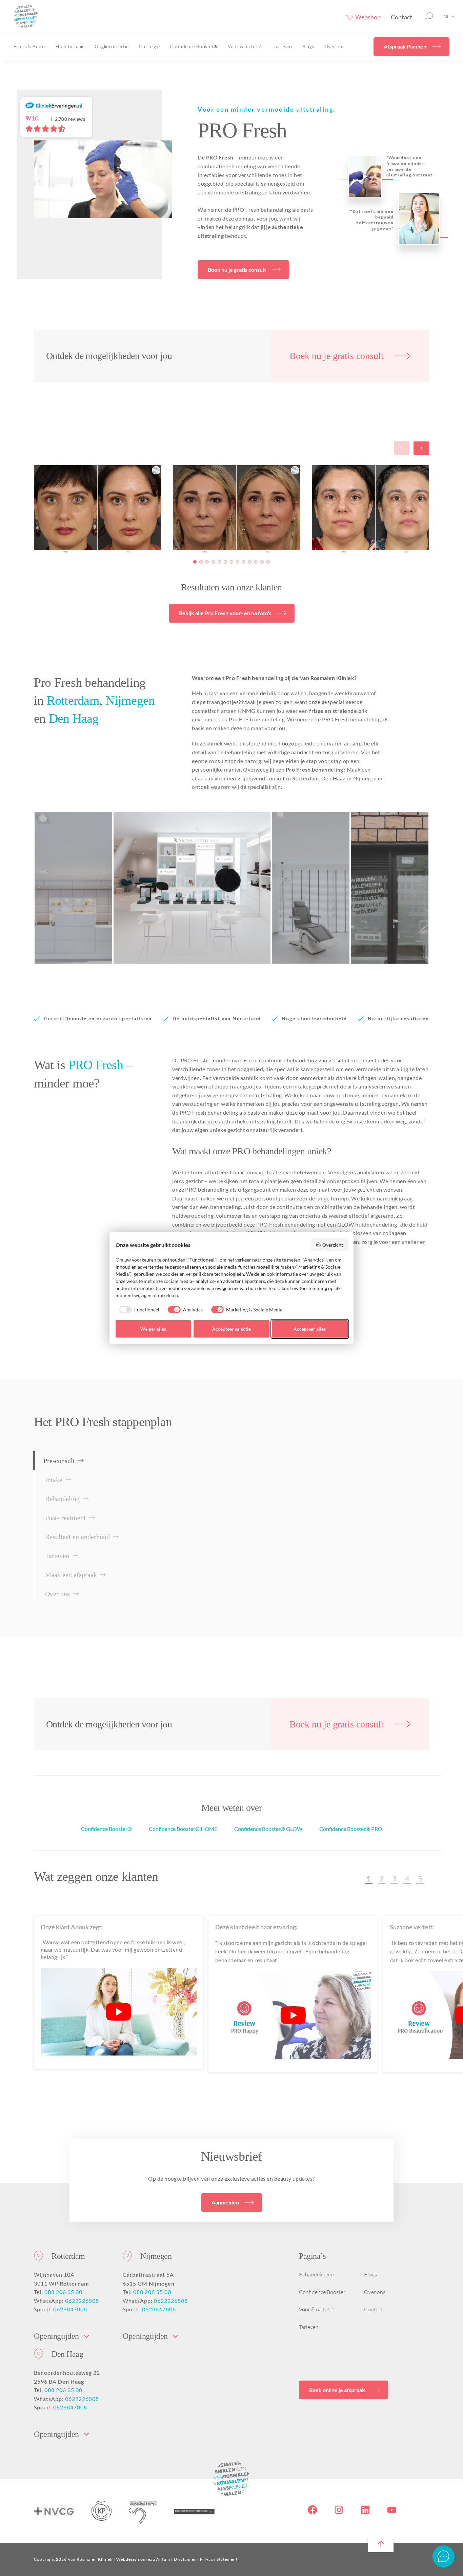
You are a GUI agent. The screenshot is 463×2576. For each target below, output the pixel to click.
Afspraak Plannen (405, 46)
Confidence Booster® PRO (351, 1829)
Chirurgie (149, 46)
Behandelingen (316, 2274)
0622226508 (82, 2301)
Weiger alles (153, 1329)
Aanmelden (225, 2202)
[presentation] (400, 448)
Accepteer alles (310, 1329)
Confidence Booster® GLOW (268, 1829)
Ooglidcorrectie (112, 46)
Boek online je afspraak (337, 2390)
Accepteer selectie (231, 1329)
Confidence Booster (322, 2292)
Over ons (334, 46)
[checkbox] (138, 1310)
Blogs (308, 46)
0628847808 (70, 2309)
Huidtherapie (70, 46)
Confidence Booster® (194, 46)
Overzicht (333, 1245)
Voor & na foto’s (246, 46)
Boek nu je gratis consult (237, 270)
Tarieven (283, 46)
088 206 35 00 (63, 2292)
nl (446, 16)
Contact (401, 17)
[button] (195, 562)
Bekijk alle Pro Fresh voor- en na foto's (225, 613)
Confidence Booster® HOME (183, 1829)
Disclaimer (185, 2559)
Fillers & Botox (29, 46)
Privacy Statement (219, 2559)
